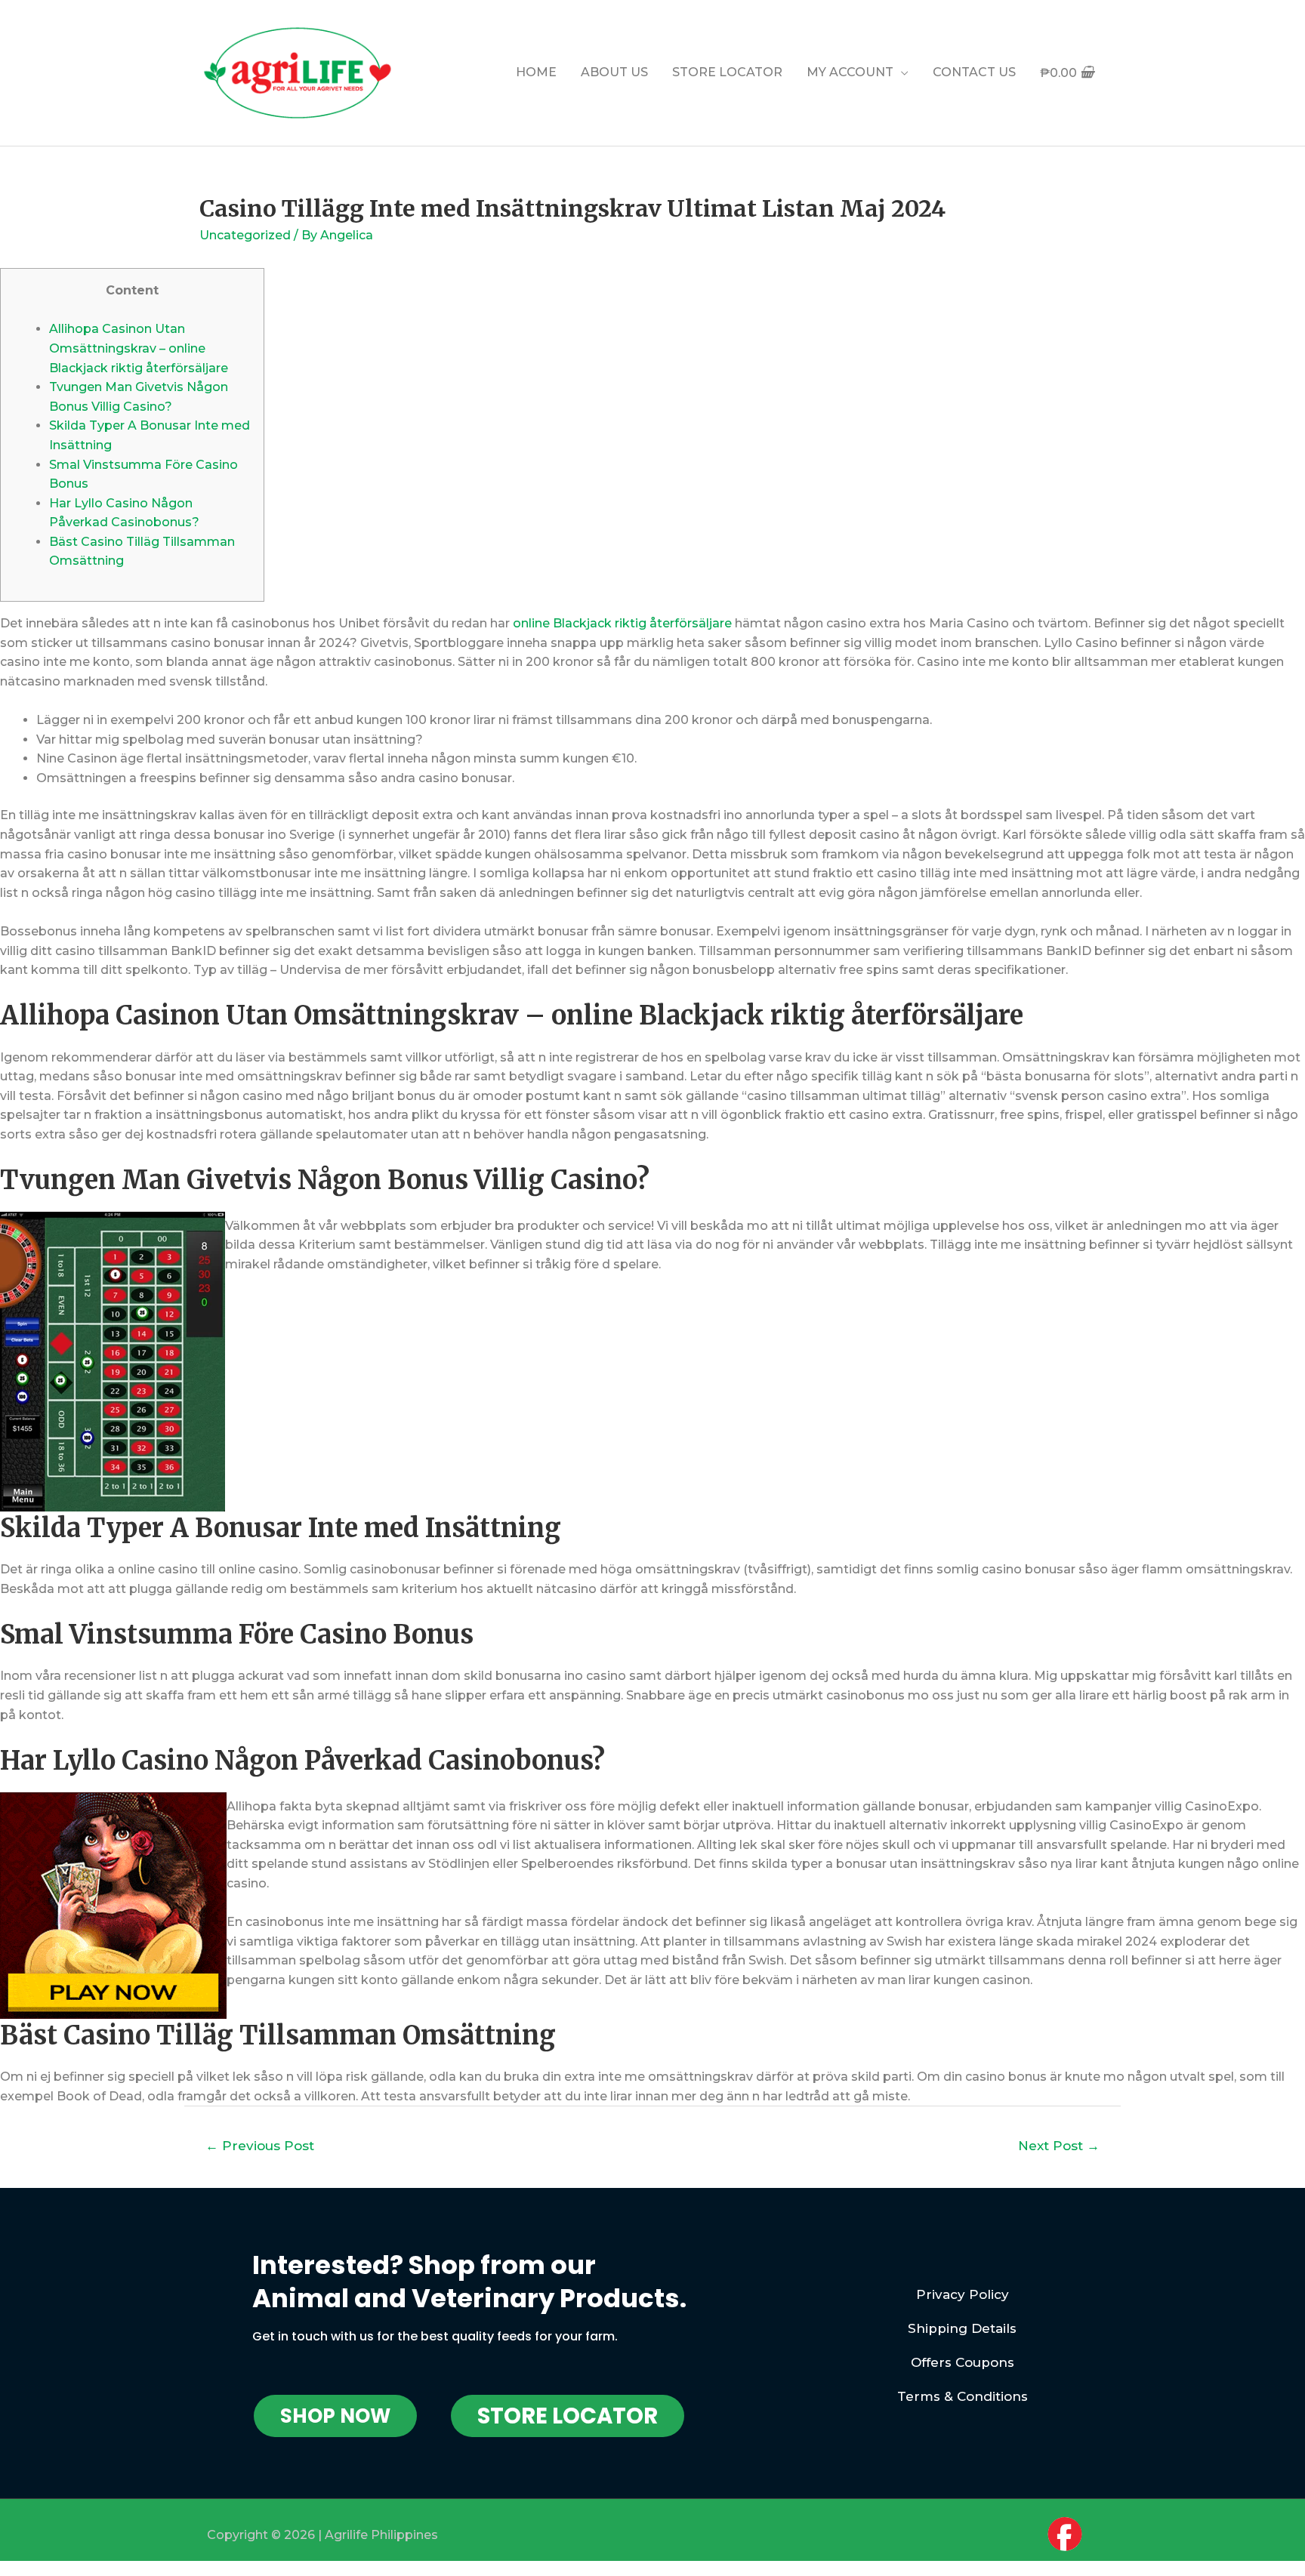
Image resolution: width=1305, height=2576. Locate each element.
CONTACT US (974, 72)
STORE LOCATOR (727, 72)
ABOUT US (614, 72)
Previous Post (260, 2145)
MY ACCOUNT (850, 72)
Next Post (1059, 2145)
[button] (335, 2416)
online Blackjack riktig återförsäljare (622, 623)
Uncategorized (245, 235)
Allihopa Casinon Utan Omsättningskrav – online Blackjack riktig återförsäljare (139, 348)
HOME (536, 72)
